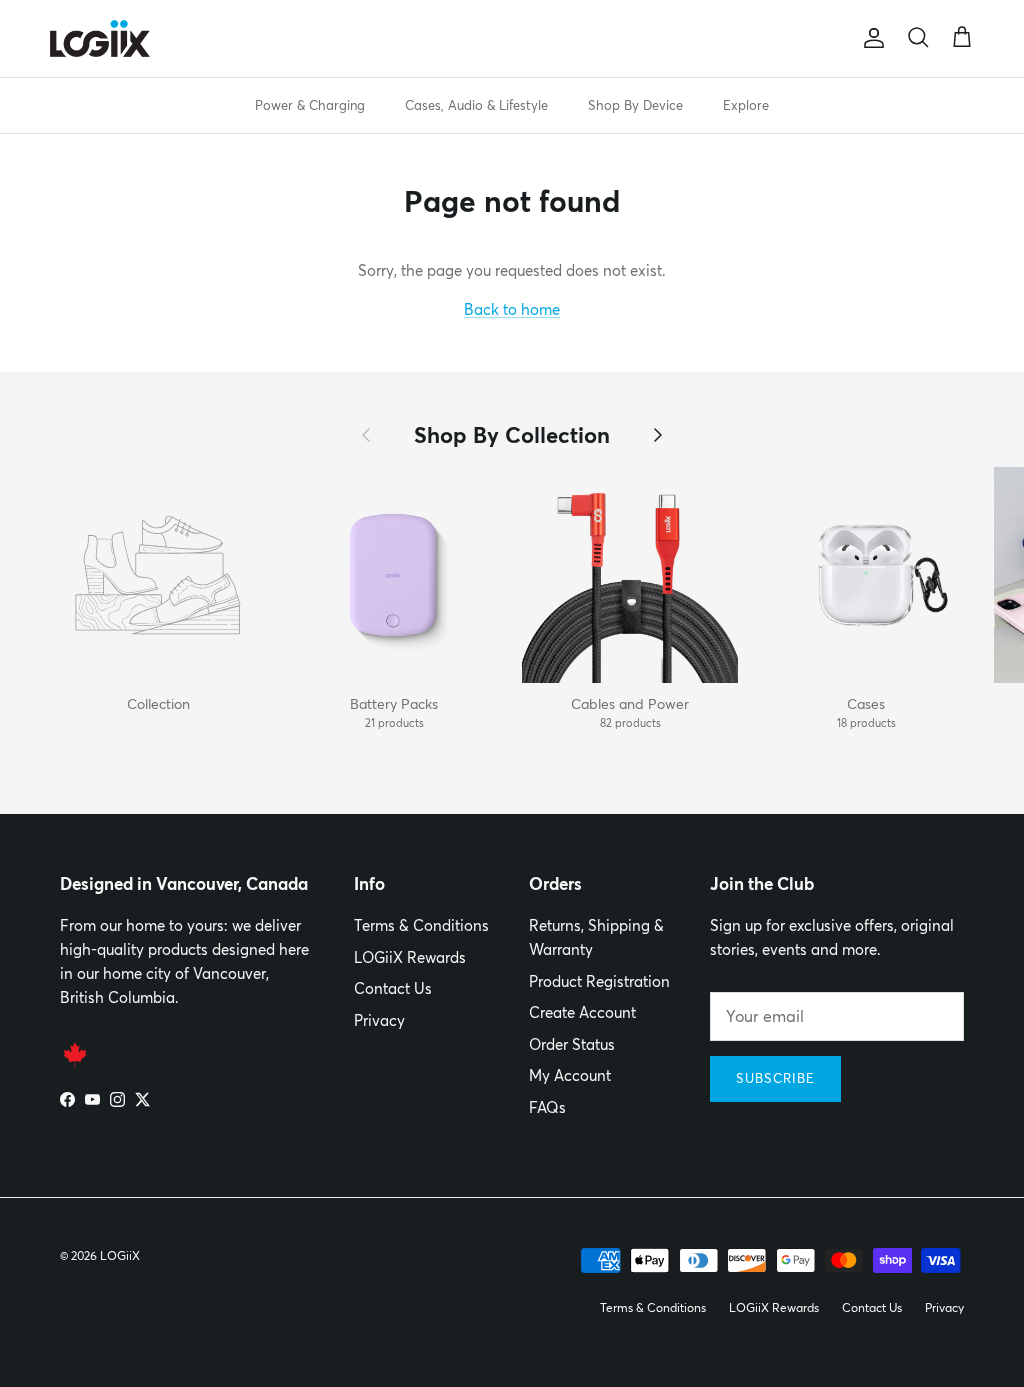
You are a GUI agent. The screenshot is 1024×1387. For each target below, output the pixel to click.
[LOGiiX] (100, 38)
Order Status (572, 1044)
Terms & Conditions (421, 925)
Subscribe (775, 1078)
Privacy (379, 1020)
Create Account (582, 1012)
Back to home (512, 309)
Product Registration (599, 981)
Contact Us (393, 988)
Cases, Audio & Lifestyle (476, 105)
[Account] (870, 38)
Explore (746, 105)
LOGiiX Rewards (410, 957)
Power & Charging (310, 105)
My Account (570, 1075)
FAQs (547, 1107)
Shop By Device (635, 105)
